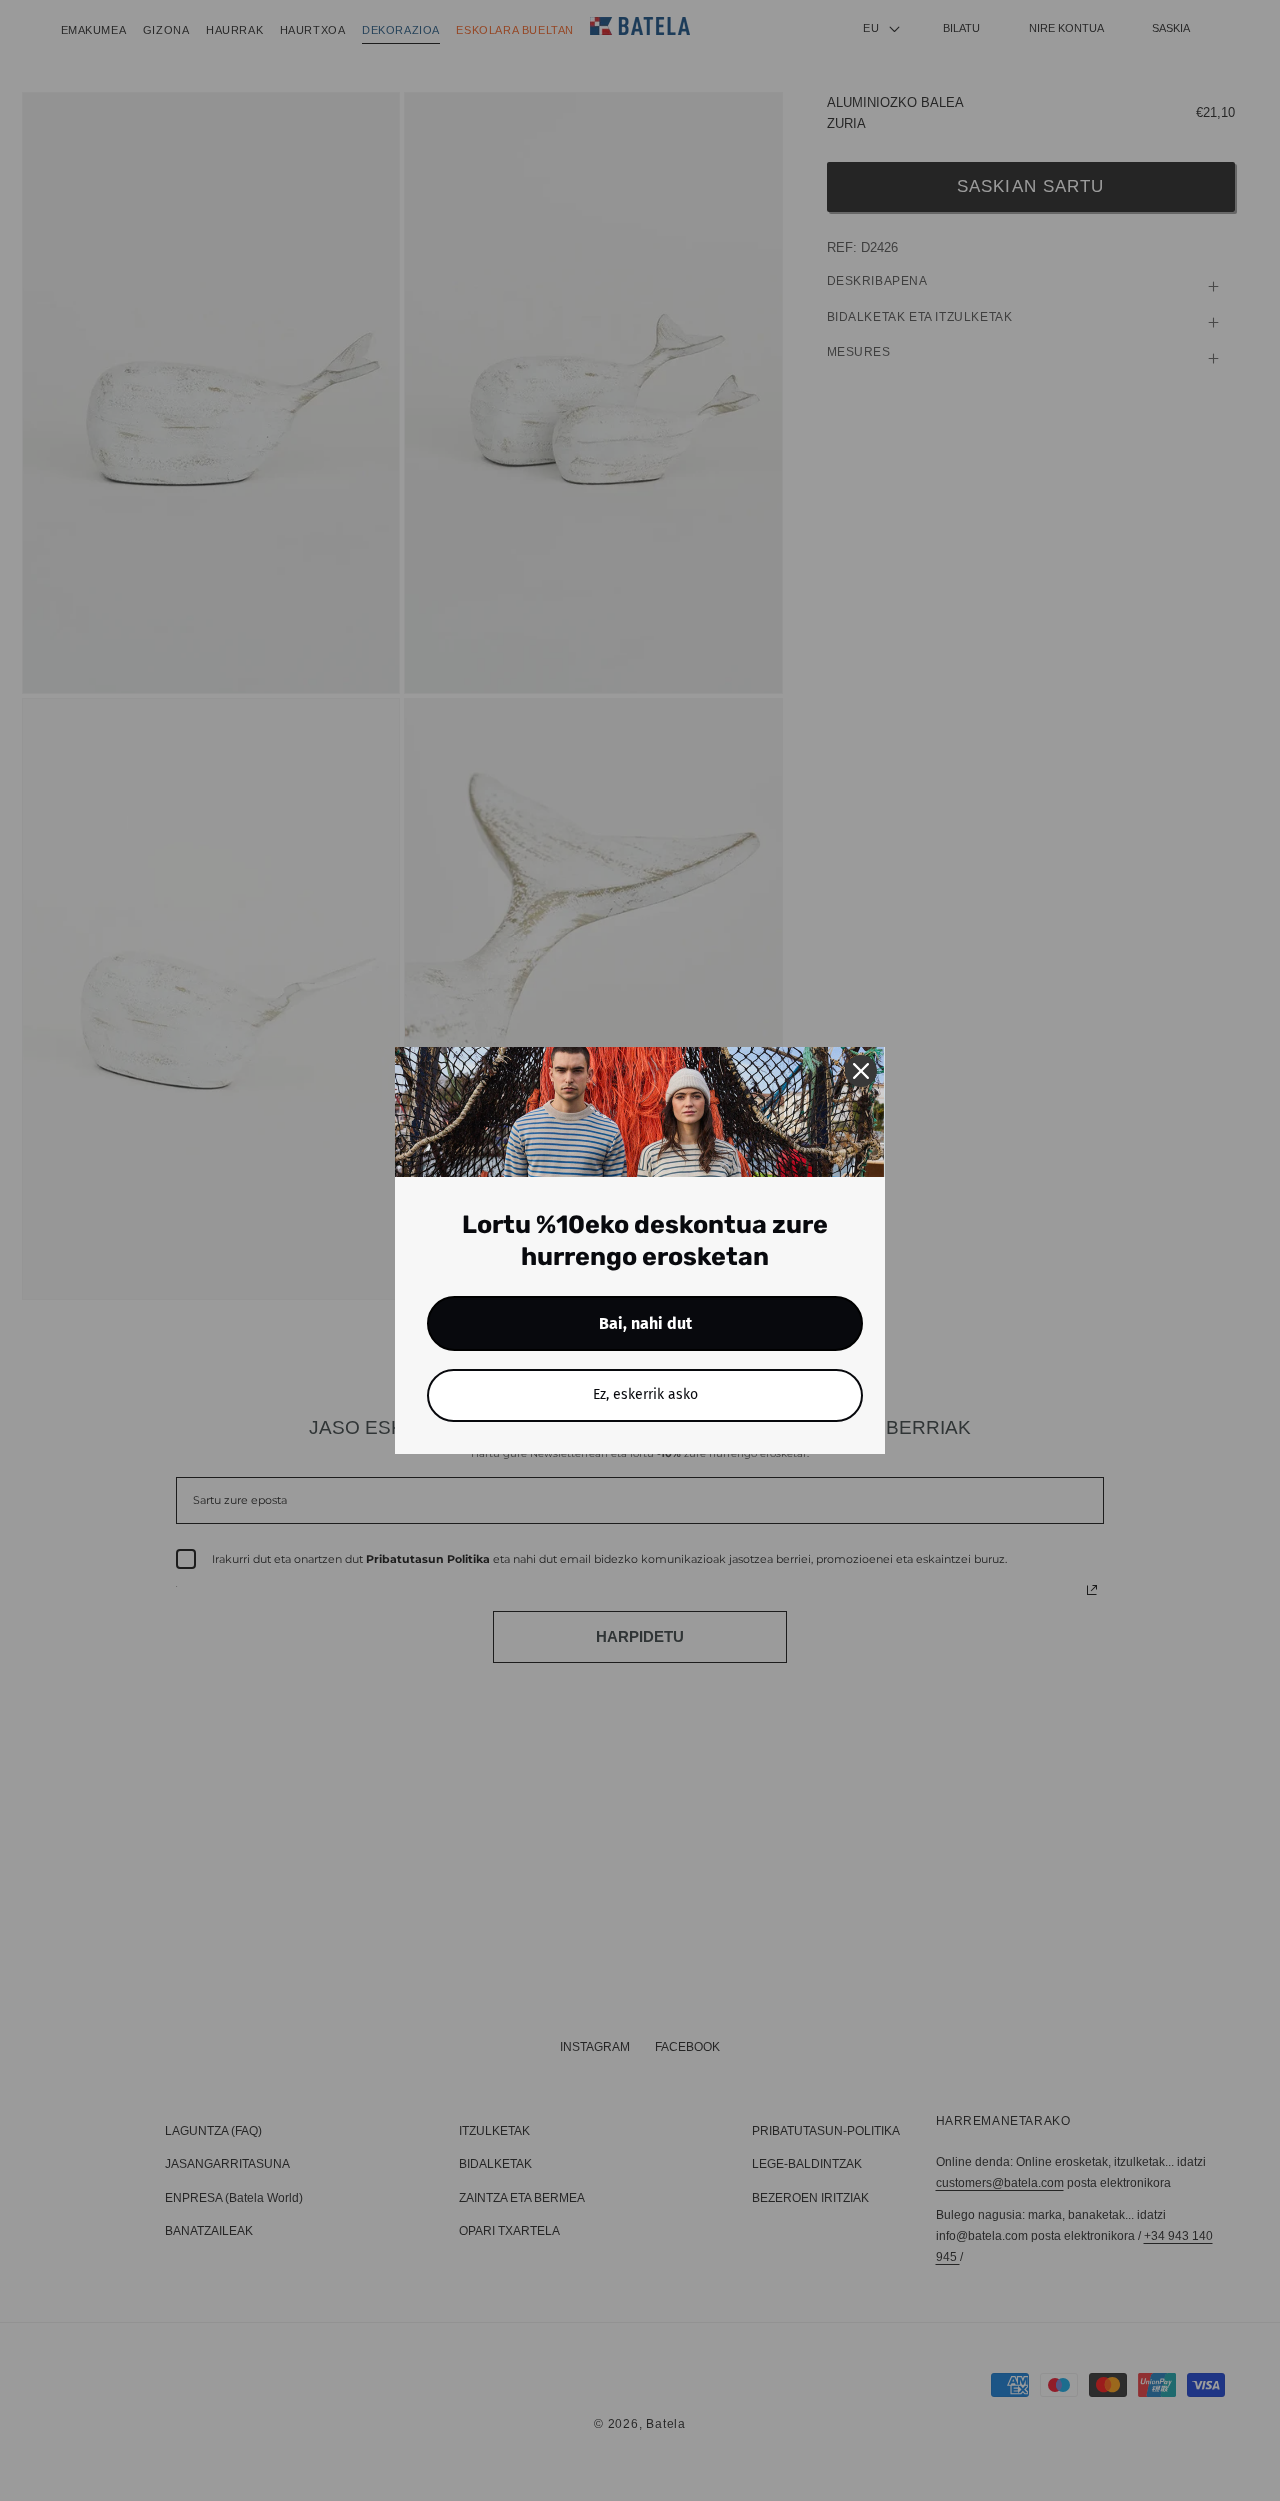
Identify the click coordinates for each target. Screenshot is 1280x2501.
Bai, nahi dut (645, 1323)
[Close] (861, 1071)
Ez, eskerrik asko (645, 1394)
